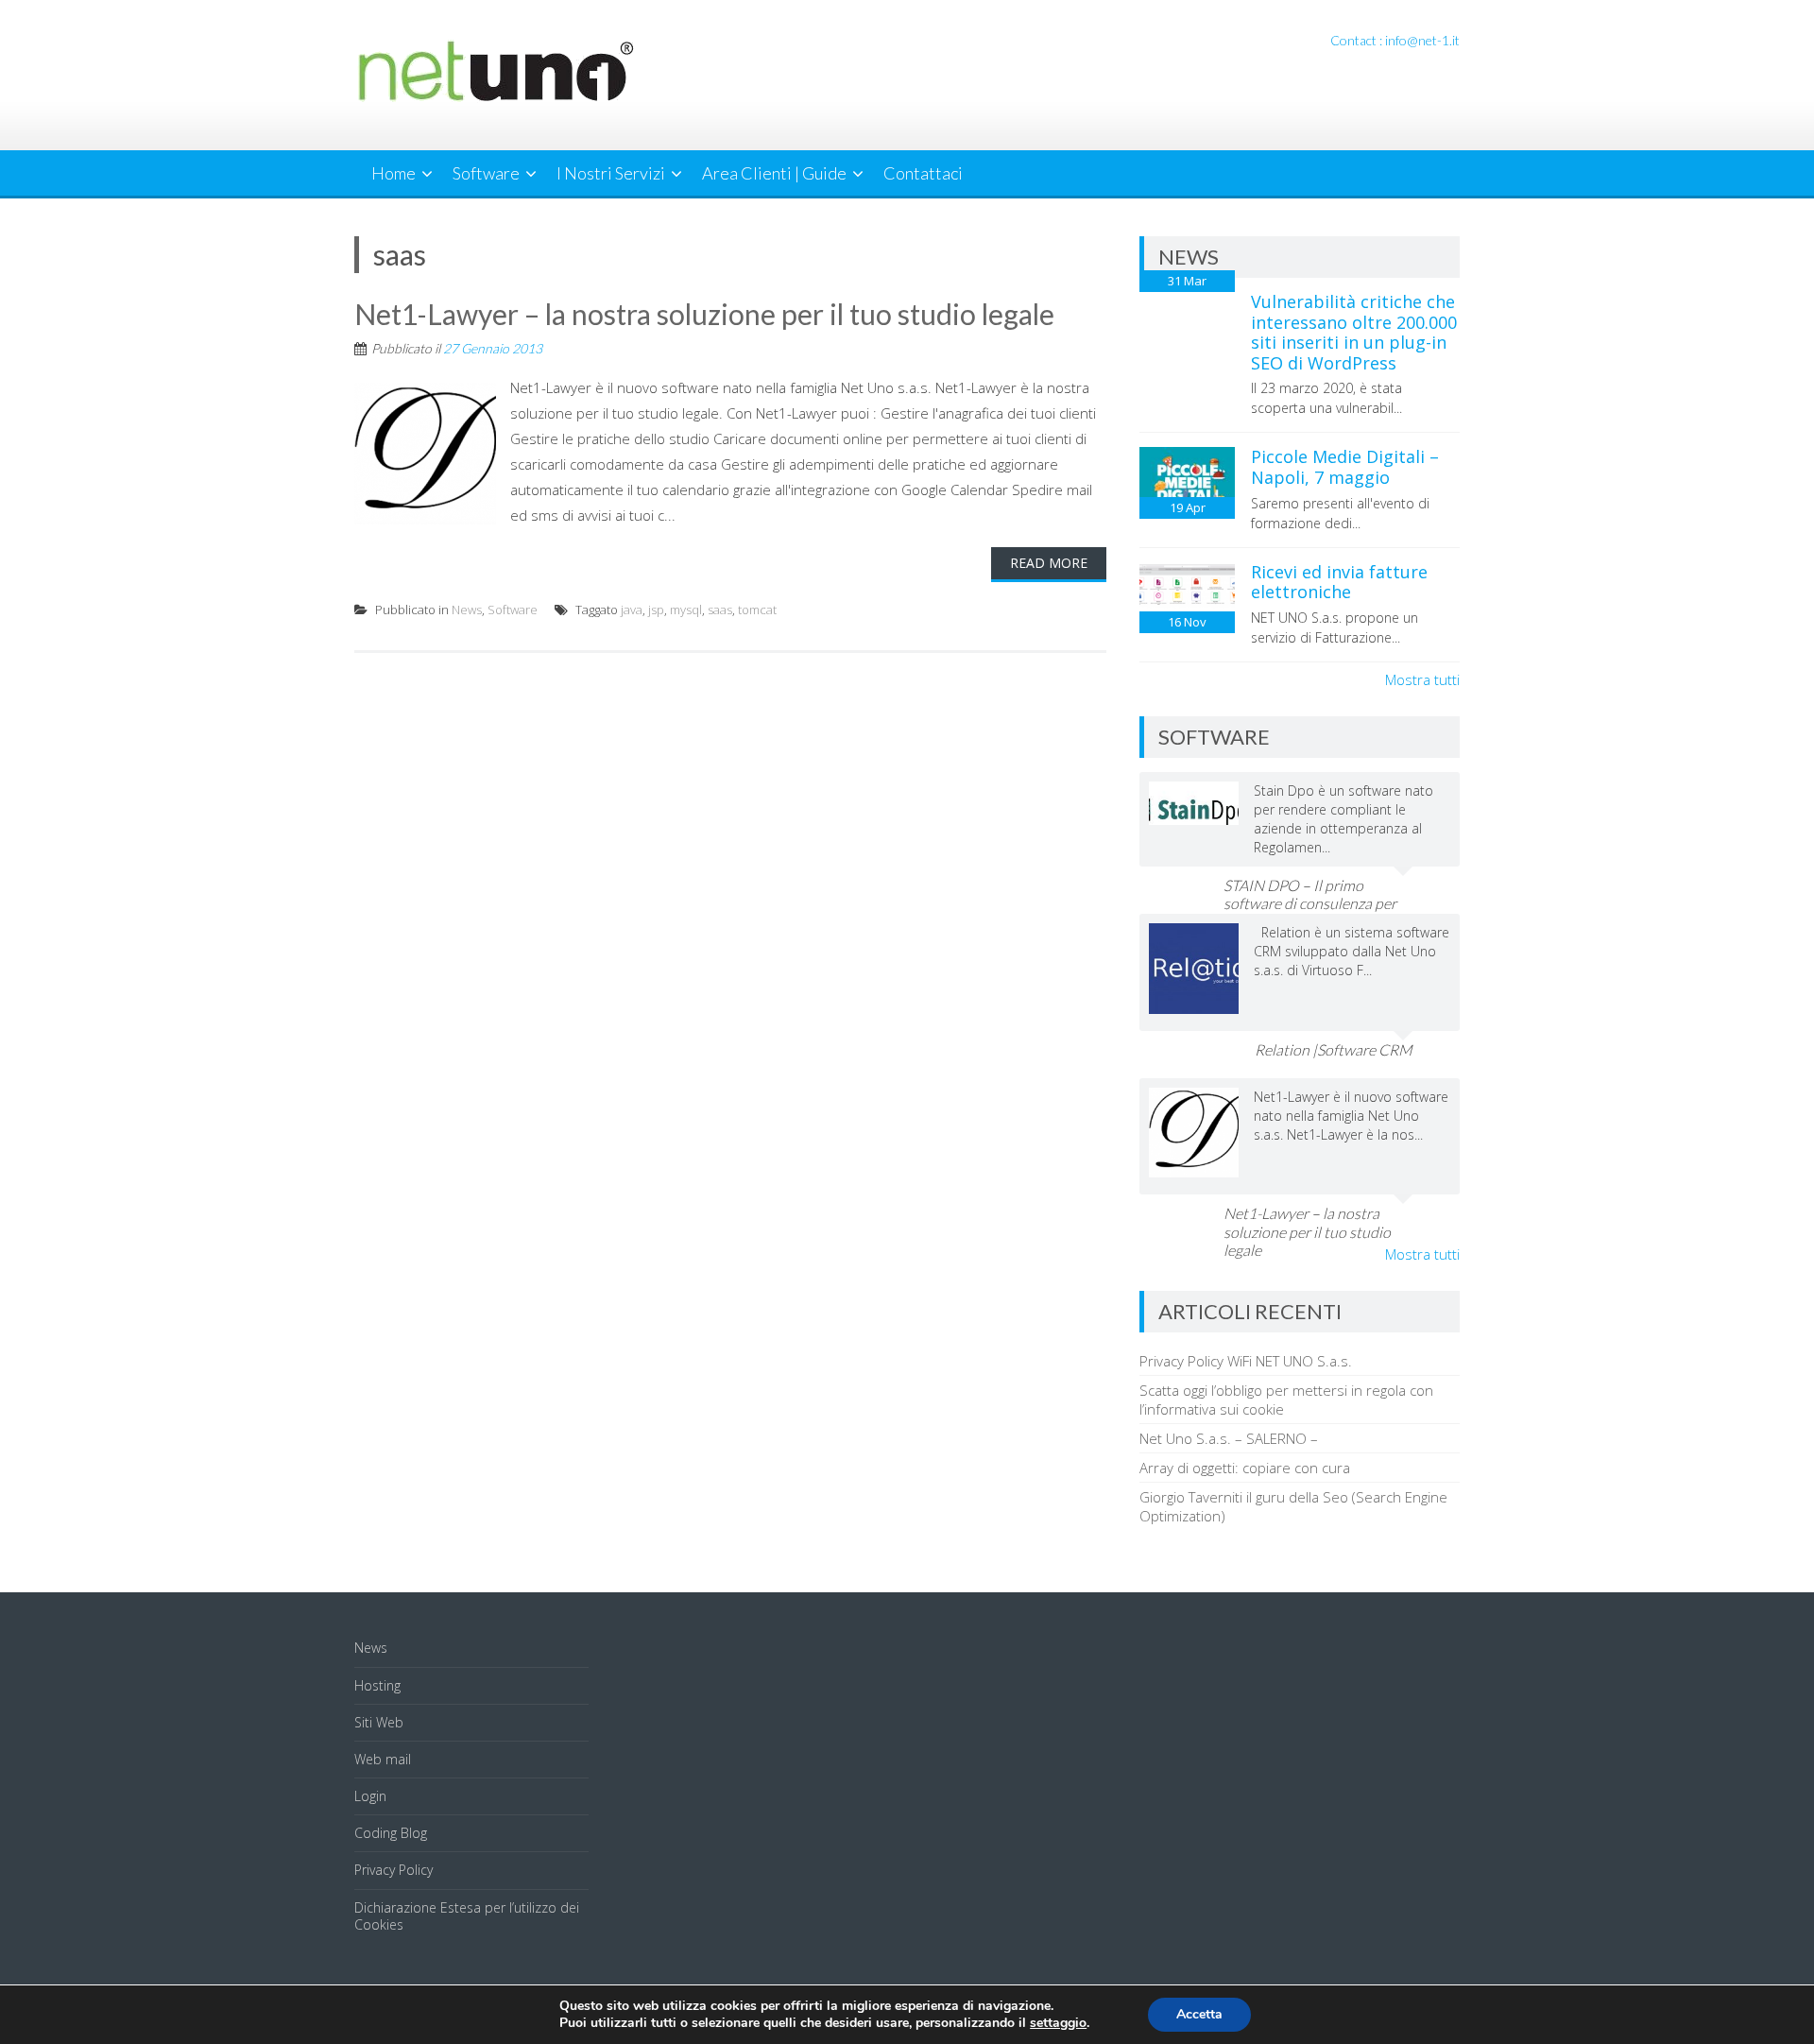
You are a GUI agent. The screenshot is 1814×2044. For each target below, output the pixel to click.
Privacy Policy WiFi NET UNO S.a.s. (1246, 1361)
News (467, 610)
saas (720, 610)
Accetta (1199, 2014)
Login (370, 1796)
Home (394, 173)
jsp (656, 610)
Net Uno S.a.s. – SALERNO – (1229, 1438)
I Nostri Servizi (611, 173)
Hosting (377, 1685)
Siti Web (379, 1722)
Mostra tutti (1422, 679)
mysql (686, 610)
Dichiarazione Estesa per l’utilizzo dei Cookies (467, 1916)
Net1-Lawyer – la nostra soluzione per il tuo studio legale (704, 314)
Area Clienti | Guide (774, 173)
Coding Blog (391, 1833)
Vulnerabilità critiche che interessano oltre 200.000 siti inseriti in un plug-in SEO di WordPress (1354, 332)
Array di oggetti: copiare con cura (1245, 1468)
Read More (1049, 563)
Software (486, 173)
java (632, 610)
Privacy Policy (394, 1870)
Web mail (383, 1759)
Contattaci (923, 173)
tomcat (757, 610)
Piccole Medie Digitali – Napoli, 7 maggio (1345, 467)
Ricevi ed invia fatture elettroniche (1339, 582)
